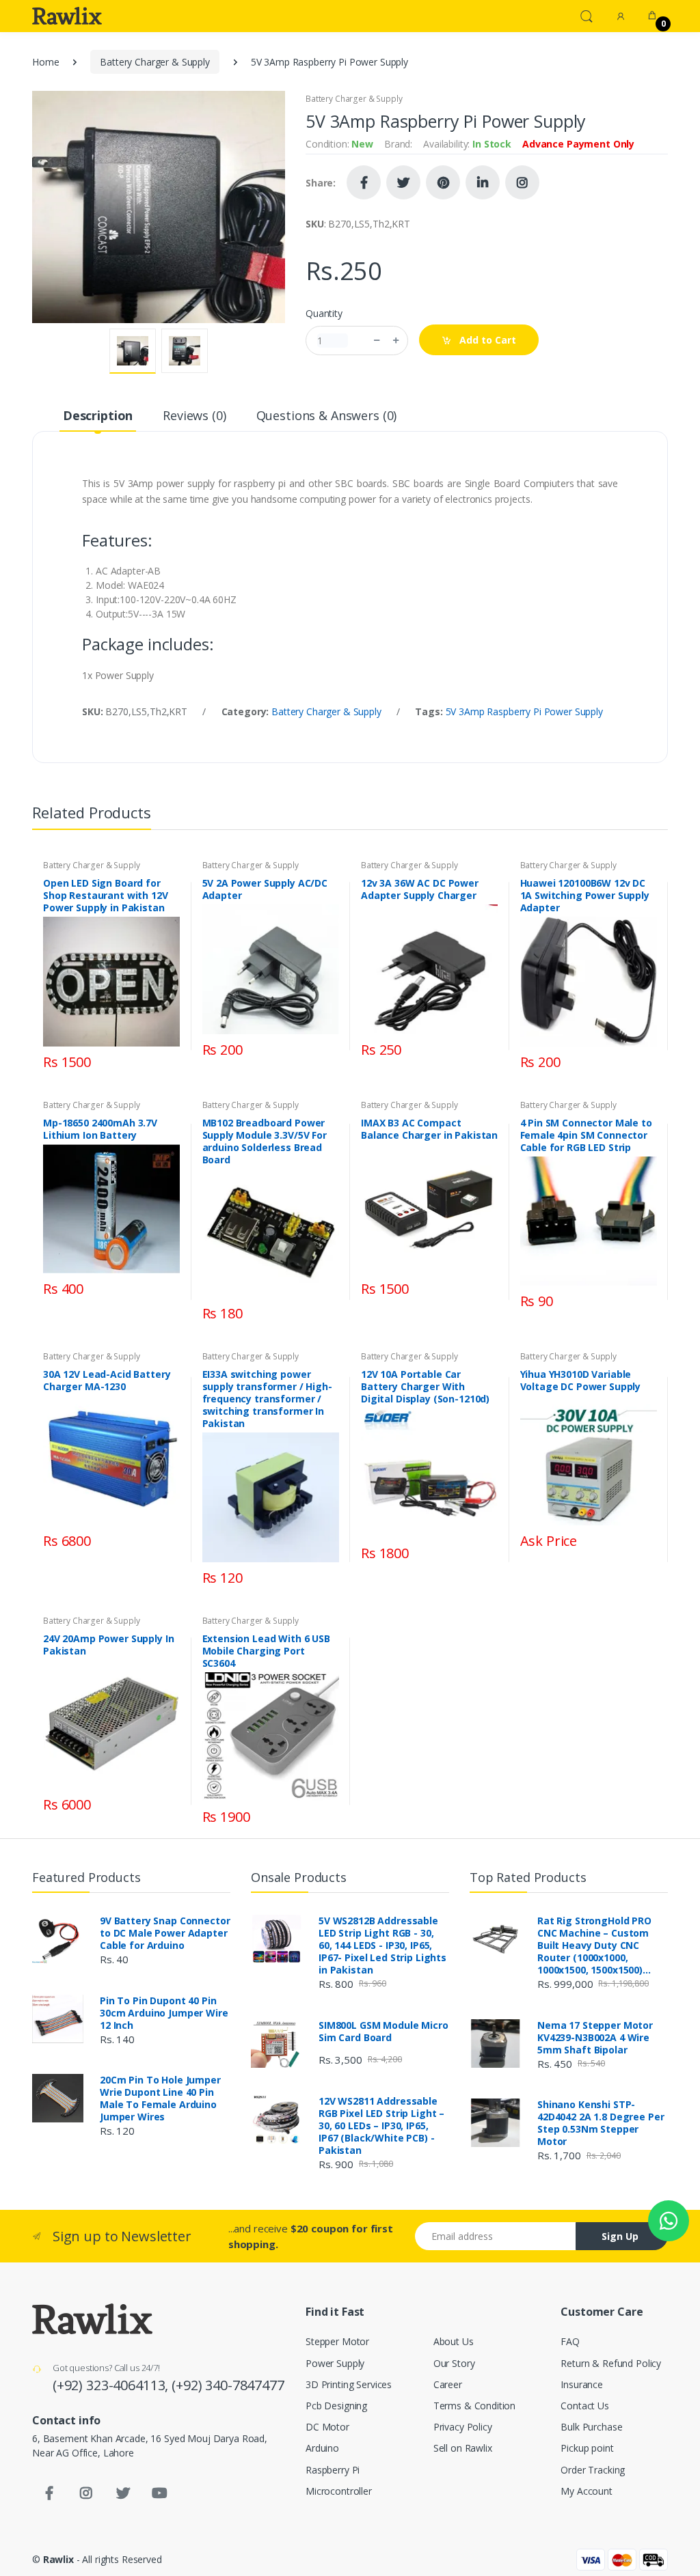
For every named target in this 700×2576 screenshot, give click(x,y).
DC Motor (327, 2427)
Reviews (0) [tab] (194, 415)
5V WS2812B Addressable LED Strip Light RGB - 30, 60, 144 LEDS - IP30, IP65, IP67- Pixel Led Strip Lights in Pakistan (382, 1945)
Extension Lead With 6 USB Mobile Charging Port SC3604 (266, 1651)
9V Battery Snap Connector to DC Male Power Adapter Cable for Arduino (165, 1933)
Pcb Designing (336, 2406)
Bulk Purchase (591, 2427)
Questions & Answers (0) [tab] (327, 415)
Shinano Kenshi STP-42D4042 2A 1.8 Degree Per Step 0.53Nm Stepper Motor (601, 2123)
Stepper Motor (337, 2341)
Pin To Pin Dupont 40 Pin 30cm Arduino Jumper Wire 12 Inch (164, 2013)
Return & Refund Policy (611, 2363)
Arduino (322, 2448)
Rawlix (58, 2559)
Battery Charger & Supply (155, 62)
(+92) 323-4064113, (112, 2385)
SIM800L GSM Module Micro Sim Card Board (383, 2032)
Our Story (454, 2363)
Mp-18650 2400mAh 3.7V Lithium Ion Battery (100, 1129)
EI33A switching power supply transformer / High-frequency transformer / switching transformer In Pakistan (267, 1399)
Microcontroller (339, 2491)
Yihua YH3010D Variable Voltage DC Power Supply (581, 1381)
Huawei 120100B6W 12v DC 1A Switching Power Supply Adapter (585, 896)
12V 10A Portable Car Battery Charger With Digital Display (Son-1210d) (425, 1387)
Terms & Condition (475, 2406)
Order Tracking (593, 2470)
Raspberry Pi (333, 2470)
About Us (454, 2341)
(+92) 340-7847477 (228, 2385)
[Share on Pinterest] (443, 182)
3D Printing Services (349, 2384)
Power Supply (335, 2363)
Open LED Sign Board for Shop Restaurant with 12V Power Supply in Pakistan (106, 896)
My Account (587, 2491)
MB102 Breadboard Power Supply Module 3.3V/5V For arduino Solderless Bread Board (265, 1141)
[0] (652, 16)
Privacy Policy (463, 2427)
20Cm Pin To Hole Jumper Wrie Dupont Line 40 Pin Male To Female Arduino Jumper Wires (160, 2099)
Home (45, 62)
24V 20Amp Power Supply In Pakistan (108, 1645)
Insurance (582, 2384)
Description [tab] (98, 415)
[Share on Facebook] (364, 182)
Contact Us (585, 2406)
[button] (587, 15)
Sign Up (620, 2236)
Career (448, 2384)
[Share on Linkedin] (483, 182)
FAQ (570, 2341)
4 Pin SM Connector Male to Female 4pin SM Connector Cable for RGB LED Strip (586, 1135)
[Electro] (67, 16)
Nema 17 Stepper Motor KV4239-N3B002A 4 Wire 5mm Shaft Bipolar (595, 2038)
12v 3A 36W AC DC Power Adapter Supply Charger (420, 889)
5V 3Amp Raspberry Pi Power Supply (524, 711)
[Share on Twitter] (403, 182)
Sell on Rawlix (463, 2448)
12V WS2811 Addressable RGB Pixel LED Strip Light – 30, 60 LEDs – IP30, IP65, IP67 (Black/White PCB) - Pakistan (381, 2126)
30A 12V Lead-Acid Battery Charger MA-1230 (107, 1381)
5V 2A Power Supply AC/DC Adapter (265, 889)
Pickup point (587, 2448)
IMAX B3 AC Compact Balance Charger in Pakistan (429, 1129)
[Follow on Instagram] (522, 182)
